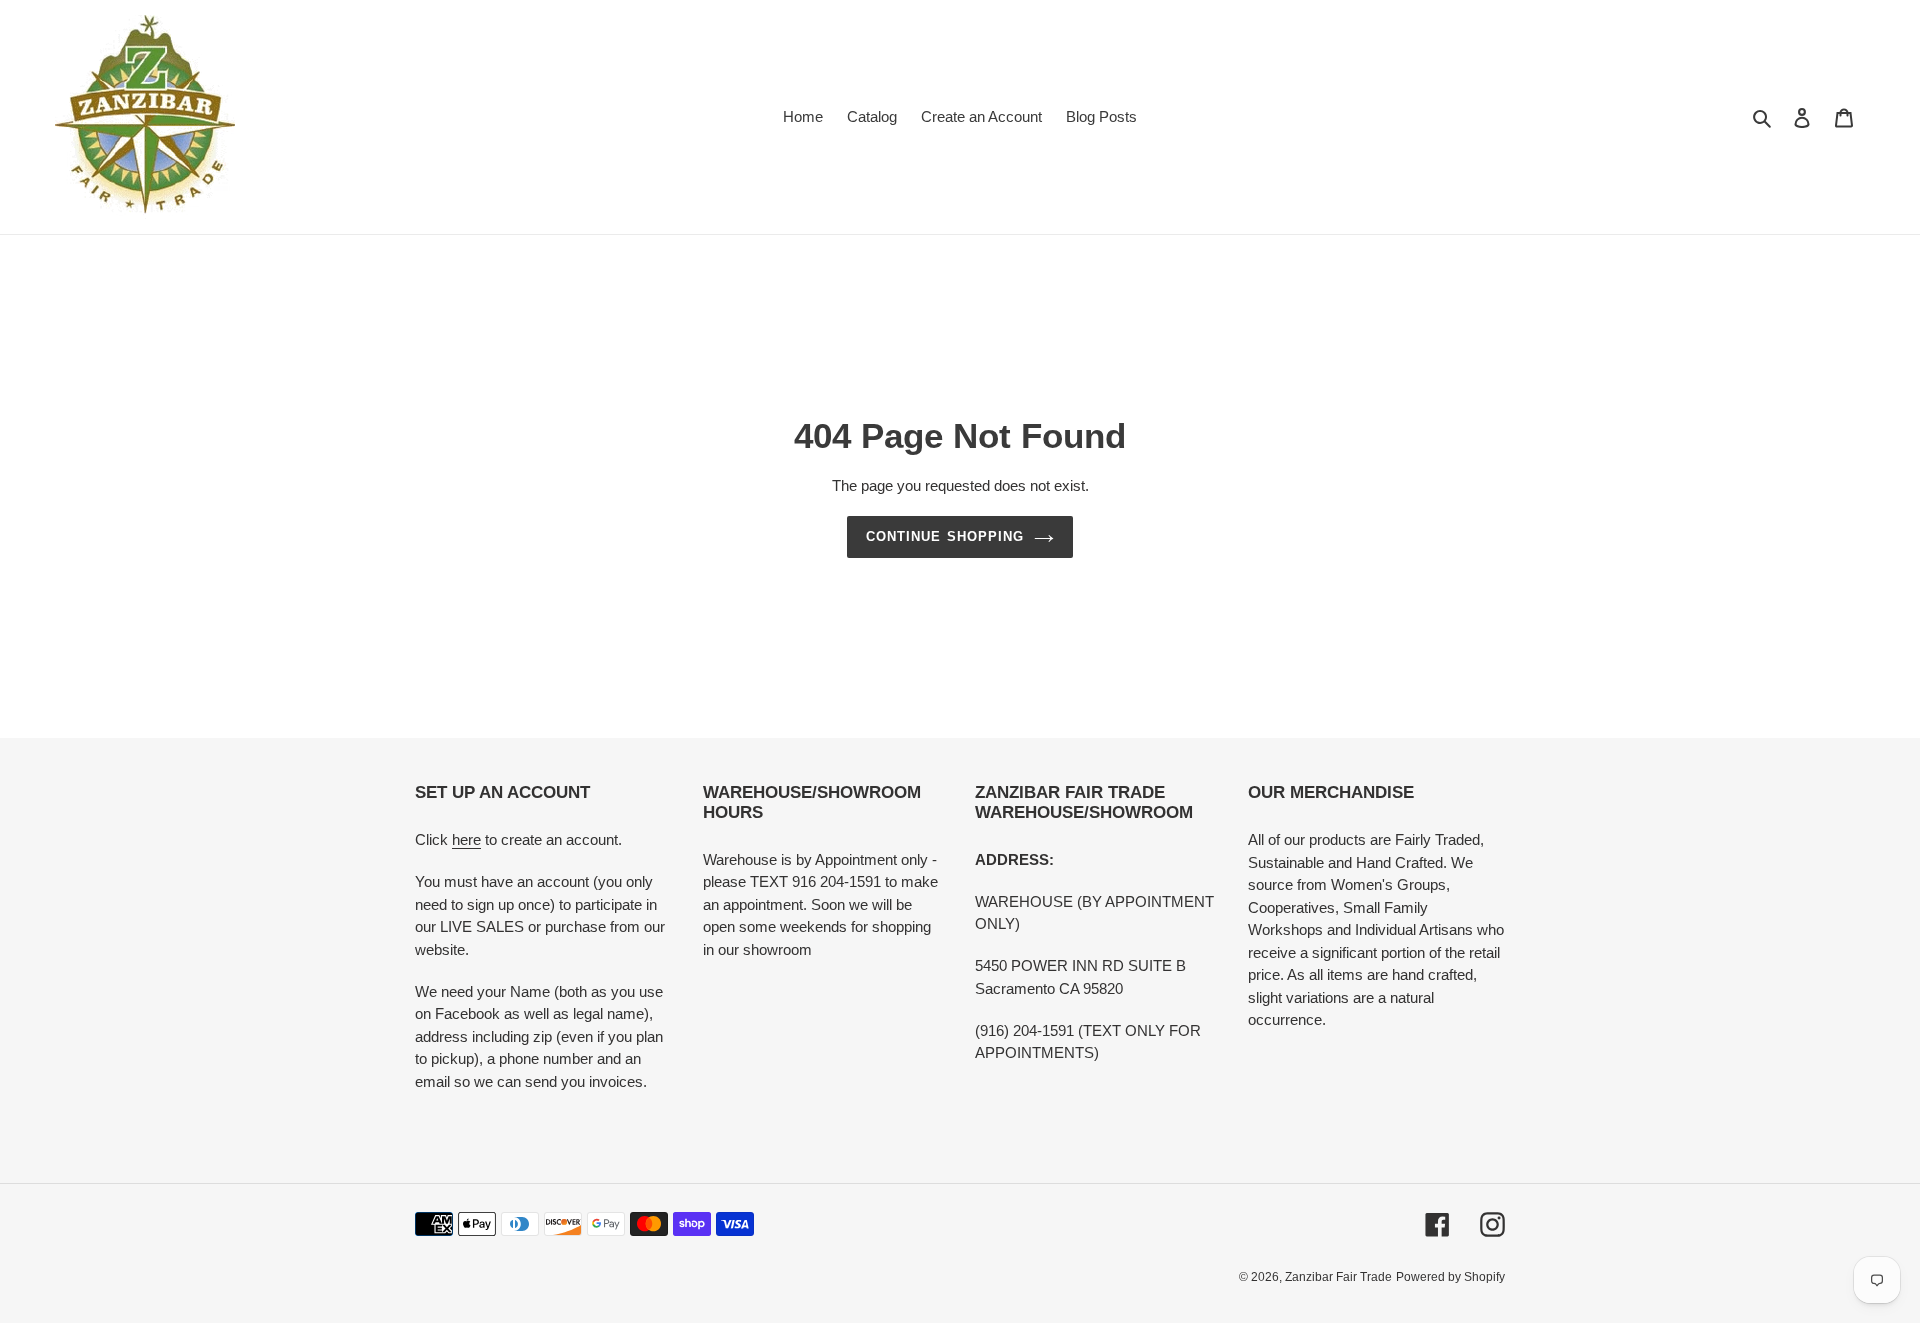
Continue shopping (945, 536)
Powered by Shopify (1450, 1277)
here (466, 839)
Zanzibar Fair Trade (1338, 1277)
